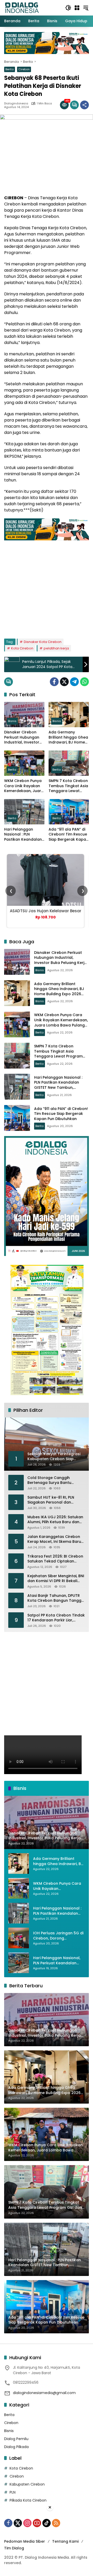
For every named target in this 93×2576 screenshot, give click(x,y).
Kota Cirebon (22, 648)
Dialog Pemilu (16, 2439)
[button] (68, 8)
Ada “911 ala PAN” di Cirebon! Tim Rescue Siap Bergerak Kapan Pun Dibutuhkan (68, 835)
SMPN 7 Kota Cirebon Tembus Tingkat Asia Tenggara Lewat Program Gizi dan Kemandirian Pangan (68, 786)
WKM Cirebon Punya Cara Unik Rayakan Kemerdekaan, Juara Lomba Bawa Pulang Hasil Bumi (24, 786)
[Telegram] (74, 682)
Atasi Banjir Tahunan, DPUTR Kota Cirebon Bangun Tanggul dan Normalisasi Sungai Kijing (56, 1598)
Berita (10, 69)
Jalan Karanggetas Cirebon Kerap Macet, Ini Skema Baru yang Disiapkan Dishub (54, 1539)
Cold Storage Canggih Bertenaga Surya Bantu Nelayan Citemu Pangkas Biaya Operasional (51, 1480)
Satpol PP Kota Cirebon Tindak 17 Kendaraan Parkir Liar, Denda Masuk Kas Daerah (56, 1618)
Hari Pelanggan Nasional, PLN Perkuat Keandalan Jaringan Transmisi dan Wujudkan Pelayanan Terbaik (57, 1961)
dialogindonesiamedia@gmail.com (44, 2393)
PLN (13, 2492)
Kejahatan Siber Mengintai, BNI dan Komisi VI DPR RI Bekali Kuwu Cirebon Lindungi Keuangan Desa (56, 1579)
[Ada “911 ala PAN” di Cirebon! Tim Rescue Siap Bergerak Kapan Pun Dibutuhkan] (69, 812)
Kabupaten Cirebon (27, 2484)
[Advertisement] (47, 587)
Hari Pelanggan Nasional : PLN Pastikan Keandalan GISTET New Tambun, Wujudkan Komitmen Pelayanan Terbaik (24, 835)
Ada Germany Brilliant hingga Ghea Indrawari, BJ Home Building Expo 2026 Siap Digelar (68, 737)
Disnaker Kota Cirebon (43, 642)
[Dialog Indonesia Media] (22, 7)
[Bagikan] (84, 105)
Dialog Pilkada (16, 2447)
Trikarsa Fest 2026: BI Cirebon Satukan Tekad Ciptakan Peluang (55, 1559)
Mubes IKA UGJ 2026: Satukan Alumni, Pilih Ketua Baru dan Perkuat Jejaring (55, 1520)
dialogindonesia (16, 104)
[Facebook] (54, 682)
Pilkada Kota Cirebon (28, 2500)
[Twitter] (64, 682)
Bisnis (12, 721)
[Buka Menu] (77, 8)
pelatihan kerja (56, 648)
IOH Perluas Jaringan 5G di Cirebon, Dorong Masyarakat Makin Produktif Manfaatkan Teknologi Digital (58, 1936)
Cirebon (24, 69)
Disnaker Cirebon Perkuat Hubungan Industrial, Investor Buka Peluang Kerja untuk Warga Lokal (22, 737)
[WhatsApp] (84, 682)
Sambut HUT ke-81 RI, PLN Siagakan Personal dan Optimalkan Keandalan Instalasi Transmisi (51, 1500)
